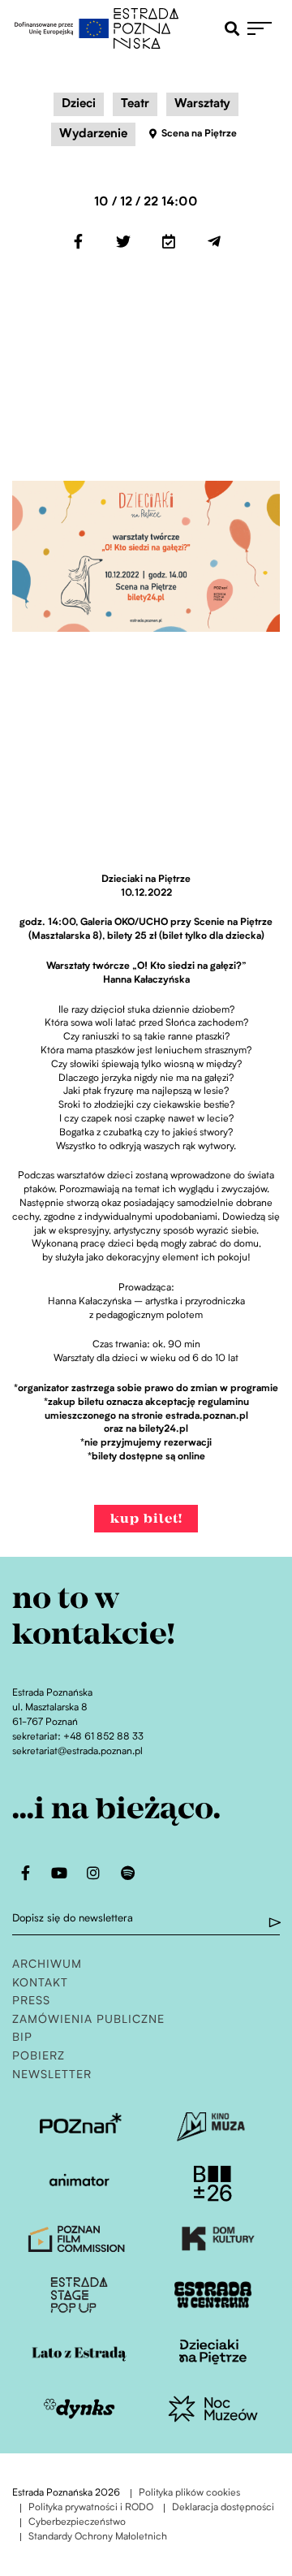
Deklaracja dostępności (223, 2508)
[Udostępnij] (78, 241)
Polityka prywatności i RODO (91, 2508)
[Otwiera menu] (264, 28)
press (31, 2001)
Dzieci (79, 104)
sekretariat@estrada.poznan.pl (77, 1752)
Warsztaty (202, 104)
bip (22, 2038)
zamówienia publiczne (88, 2020)
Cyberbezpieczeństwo (77, 2523)
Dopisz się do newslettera (73, 1919)
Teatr (135, 104)
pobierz (39, 2057)
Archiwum (47, 1965)
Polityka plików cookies (189, 2494)
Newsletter (52, 2075)
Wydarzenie (93, 134)
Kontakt (40, 1984)
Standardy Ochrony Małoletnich (98, 2537)
